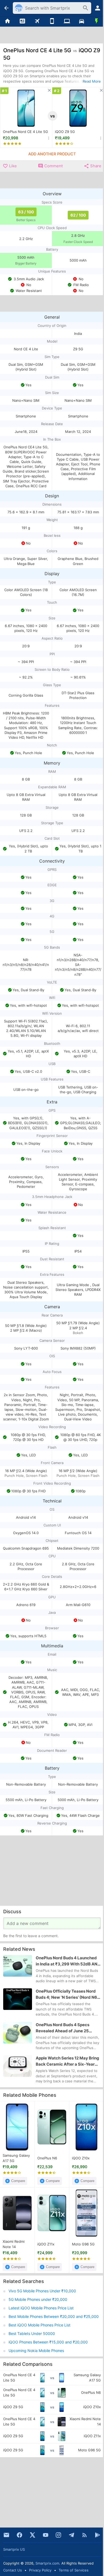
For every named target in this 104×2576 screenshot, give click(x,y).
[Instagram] (58, 2535)
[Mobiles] (52, 21)
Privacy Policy (40, 2570)
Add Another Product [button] (52, 154)
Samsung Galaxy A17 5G (16, 2158)
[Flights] (37, 21)
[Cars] (82, 21)
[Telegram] (71, 2535)
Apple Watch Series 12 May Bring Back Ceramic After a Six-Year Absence (67, 2062)
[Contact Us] (6, 2535)
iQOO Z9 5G (65, 132)
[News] (22, 21)
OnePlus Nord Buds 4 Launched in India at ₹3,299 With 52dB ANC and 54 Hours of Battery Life (68, 1961)
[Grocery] (97, 21)
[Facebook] (19, 2535)
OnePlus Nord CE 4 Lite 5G (25, 132)
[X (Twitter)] (33, 2535)
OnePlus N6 (47, 2158)
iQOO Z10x (81, 2158)
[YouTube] (46, 2535)
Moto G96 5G (83, 2244)
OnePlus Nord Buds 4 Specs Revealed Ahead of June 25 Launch (63, 2028)
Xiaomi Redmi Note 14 (14, 2244)
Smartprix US (14, 2549)
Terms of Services (74, 2570)
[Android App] (98, 2535)
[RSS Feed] (85, 2535)
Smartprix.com (47, 2563)
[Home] (7, 21)
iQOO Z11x (46, 2244)
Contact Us (13, 2570)
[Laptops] (67, 21)
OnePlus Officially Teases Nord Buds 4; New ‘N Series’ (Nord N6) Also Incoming (67, 1995)
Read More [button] (92, 81)
